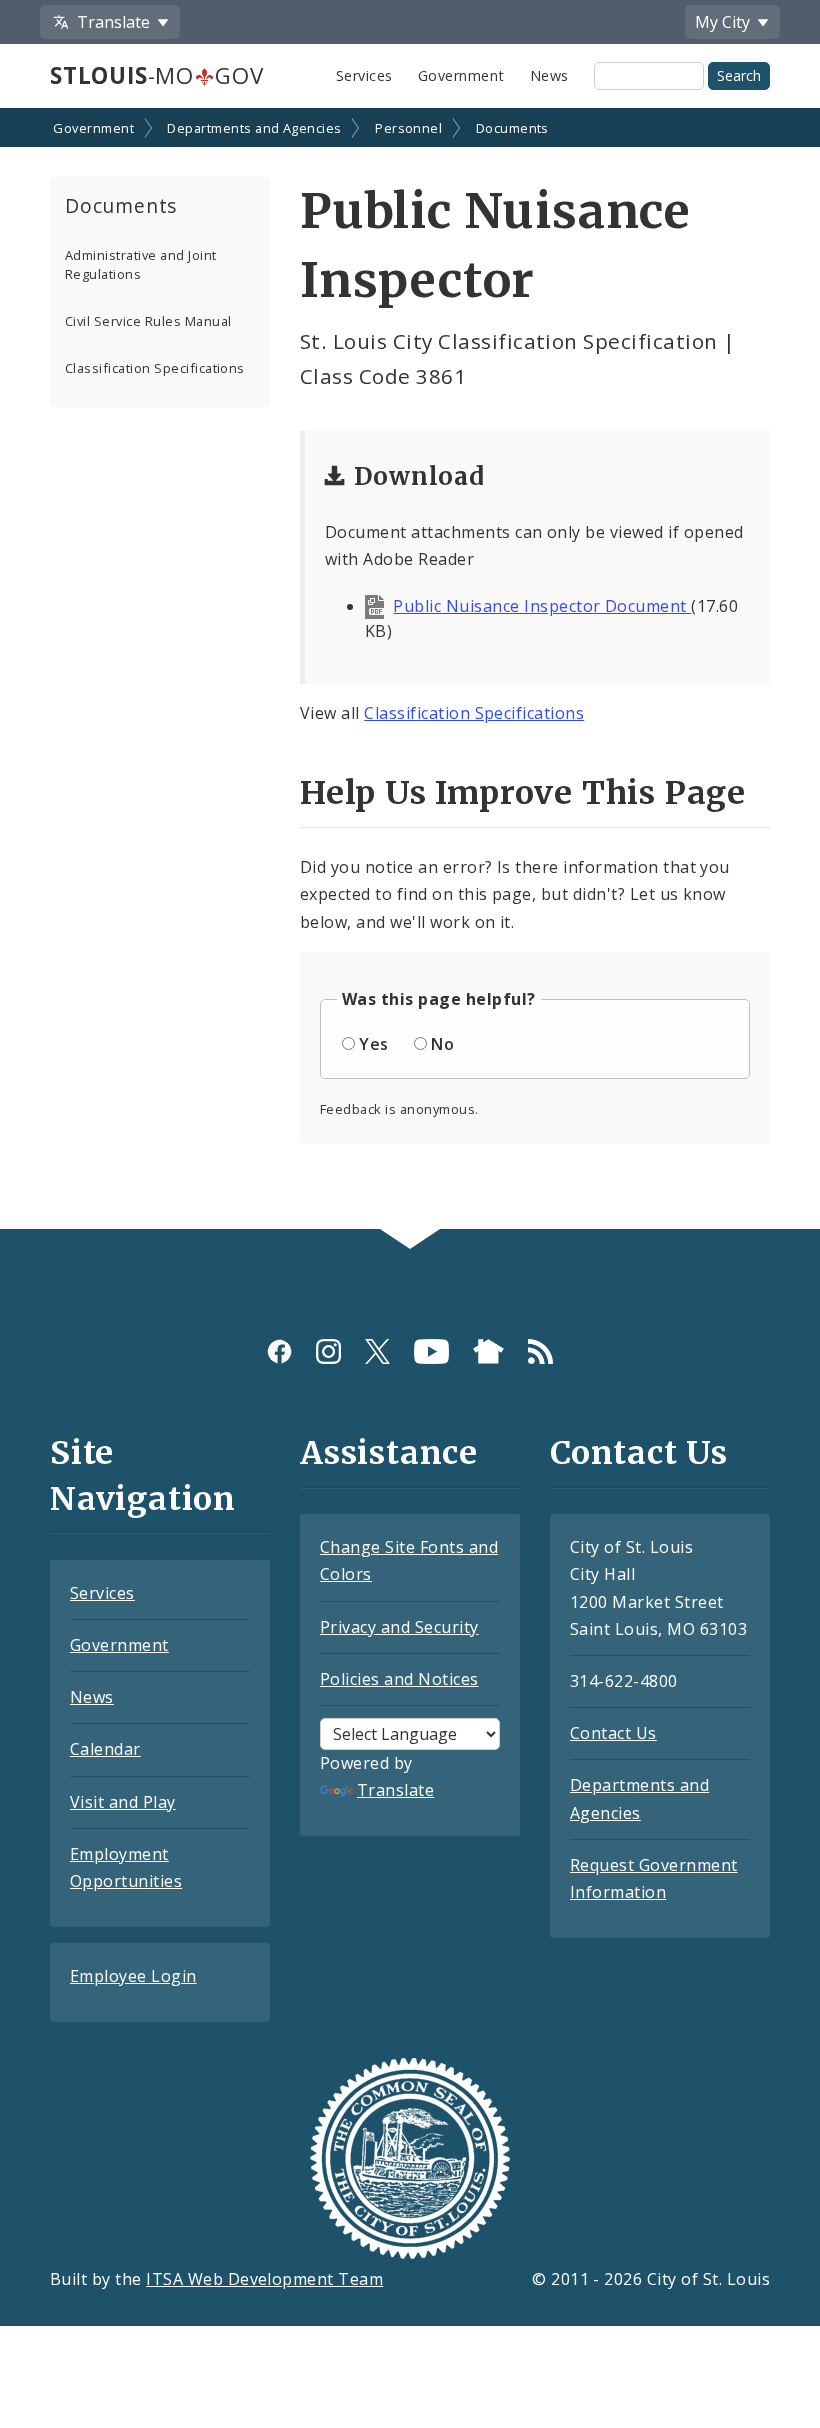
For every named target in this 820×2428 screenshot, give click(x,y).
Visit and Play (123, 1802)
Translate (395, 1790)
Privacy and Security (399, 1627)
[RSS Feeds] (540, 1351)
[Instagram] (328, 1351)
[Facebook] (279, 1351)
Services (364, 75)
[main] (410, 670)
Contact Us (613, 1733)
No (442, 1044)
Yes (373, 1044)
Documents (512, 128)
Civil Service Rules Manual (148, 321)
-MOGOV (156, 75)
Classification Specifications (155, 368)
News (549, 75)
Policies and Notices (399, 1679)
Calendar (105, 1749)
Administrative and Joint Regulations (141, 264)
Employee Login (133, 1976)
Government (461, 75)
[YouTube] (431, 1351)
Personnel (408, 128)
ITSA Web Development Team (264, 2279)
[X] (377, 1351)
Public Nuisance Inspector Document (542, 606)
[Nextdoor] (488, 1351)
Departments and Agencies (254, 128)
